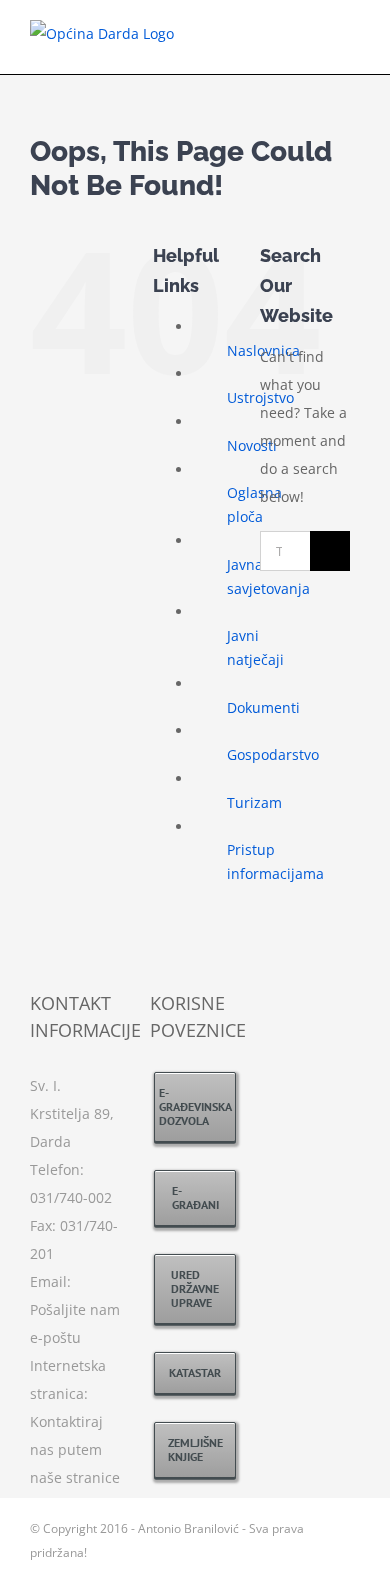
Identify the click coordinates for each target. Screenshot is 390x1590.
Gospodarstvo (273, 754)
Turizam (254, 802)
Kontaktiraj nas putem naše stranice (75, 1449)
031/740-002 (71, 1197)
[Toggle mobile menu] (352, 43)
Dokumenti (263, 707)
